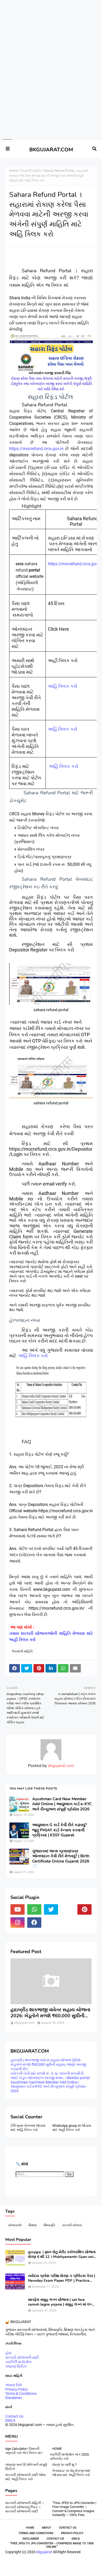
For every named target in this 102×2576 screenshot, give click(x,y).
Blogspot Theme (78, 2564)
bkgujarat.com (61, 1766)
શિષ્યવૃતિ (49, 2225)
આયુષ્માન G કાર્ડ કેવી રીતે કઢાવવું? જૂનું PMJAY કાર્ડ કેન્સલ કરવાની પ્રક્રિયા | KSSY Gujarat (59, 1830)
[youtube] (18, 1909)
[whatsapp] (34, 1909)
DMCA (10, 2420)
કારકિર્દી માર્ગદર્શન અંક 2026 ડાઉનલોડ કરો (69, 2456)
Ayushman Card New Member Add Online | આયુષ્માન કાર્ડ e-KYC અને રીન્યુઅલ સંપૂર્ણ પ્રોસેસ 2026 (62, 1804)
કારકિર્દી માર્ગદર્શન (18, 2362)
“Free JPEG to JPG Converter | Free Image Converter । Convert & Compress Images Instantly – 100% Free (74, 2509)
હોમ (8, 2353)
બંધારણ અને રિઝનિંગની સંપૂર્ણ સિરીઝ (26, 2467)
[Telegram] (68, 1909)
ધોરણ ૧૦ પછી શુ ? (64, 2465)
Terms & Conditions (21, 2394)
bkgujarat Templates (62, 2567)
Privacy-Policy (72, 2533)
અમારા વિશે (14, 2385)
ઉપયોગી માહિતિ (31, 171)
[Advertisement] (49, 19)
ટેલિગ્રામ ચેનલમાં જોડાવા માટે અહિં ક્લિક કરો (28, 2128)
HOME (57, 2449)
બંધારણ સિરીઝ (16, 2366)
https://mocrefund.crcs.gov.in (36, 449)
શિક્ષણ (33, 2225)
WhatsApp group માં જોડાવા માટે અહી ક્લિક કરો (72, 2128)
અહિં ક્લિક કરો (63, 686)
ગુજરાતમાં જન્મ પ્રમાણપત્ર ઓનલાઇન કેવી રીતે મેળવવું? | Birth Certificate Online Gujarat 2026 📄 (61, 1859)
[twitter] (51, 1909)
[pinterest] (84, 1909)
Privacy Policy (16, 2389)
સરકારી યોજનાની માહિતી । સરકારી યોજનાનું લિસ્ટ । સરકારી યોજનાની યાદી (24, 2507)
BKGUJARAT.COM (51, 150)
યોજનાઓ (15, 2225)
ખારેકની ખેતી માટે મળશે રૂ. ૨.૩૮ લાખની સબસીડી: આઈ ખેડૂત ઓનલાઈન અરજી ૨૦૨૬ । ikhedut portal (50, 2076)
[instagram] (18, 1923)
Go (69, 2174)
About (47, 2528)
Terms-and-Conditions (36, 2533)
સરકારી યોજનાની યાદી (22, 2357)
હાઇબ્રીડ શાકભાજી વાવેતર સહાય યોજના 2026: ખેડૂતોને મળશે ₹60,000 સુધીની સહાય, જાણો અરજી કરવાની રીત (50, 2013)
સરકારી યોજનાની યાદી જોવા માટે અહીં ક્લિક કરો (25, 2477)
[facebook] (34, 1923)
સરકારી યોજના (72, 2225)
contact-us (55, 2539)
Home (13, 171)
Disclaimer (14, 2398)
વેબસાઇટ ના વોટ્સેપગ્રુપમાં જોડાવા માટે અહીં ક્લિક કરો (71, 2473)
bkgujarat (44, 2552)
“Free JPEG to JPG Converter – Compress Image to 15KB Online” (52, 2545)
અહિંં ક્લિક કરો (64, 766)
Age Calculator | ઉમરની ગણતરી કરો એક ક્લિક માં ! (24, 2451)
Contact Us (14, 2416)
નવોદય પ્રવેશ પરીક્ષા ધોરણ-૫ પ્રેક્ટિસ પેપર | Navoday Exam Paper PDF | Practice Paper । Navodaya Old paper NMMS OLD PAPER (62, 2278)
